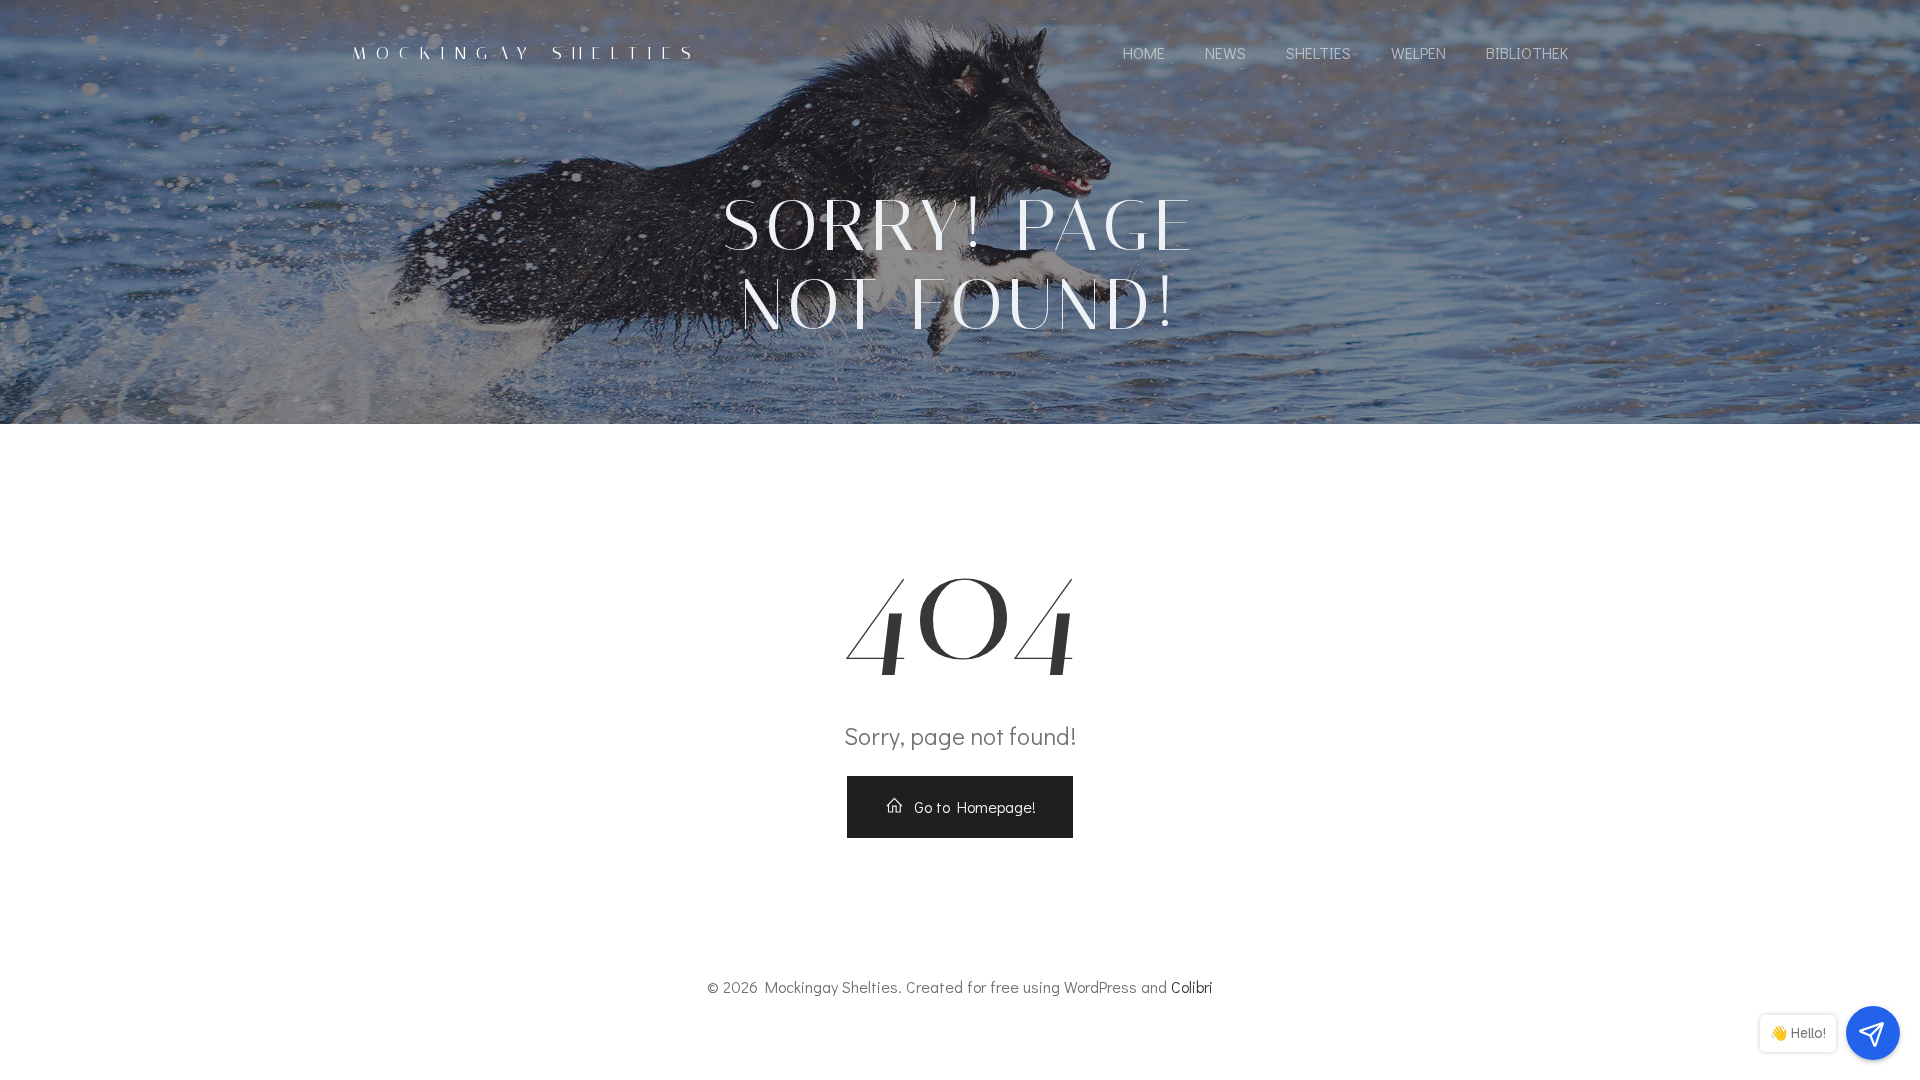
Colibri (1192, 986)
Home (1144, 52)
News (1225, 52)
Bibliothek (1527, 52)
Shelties (1318, 52)
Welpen (1418, 52)
